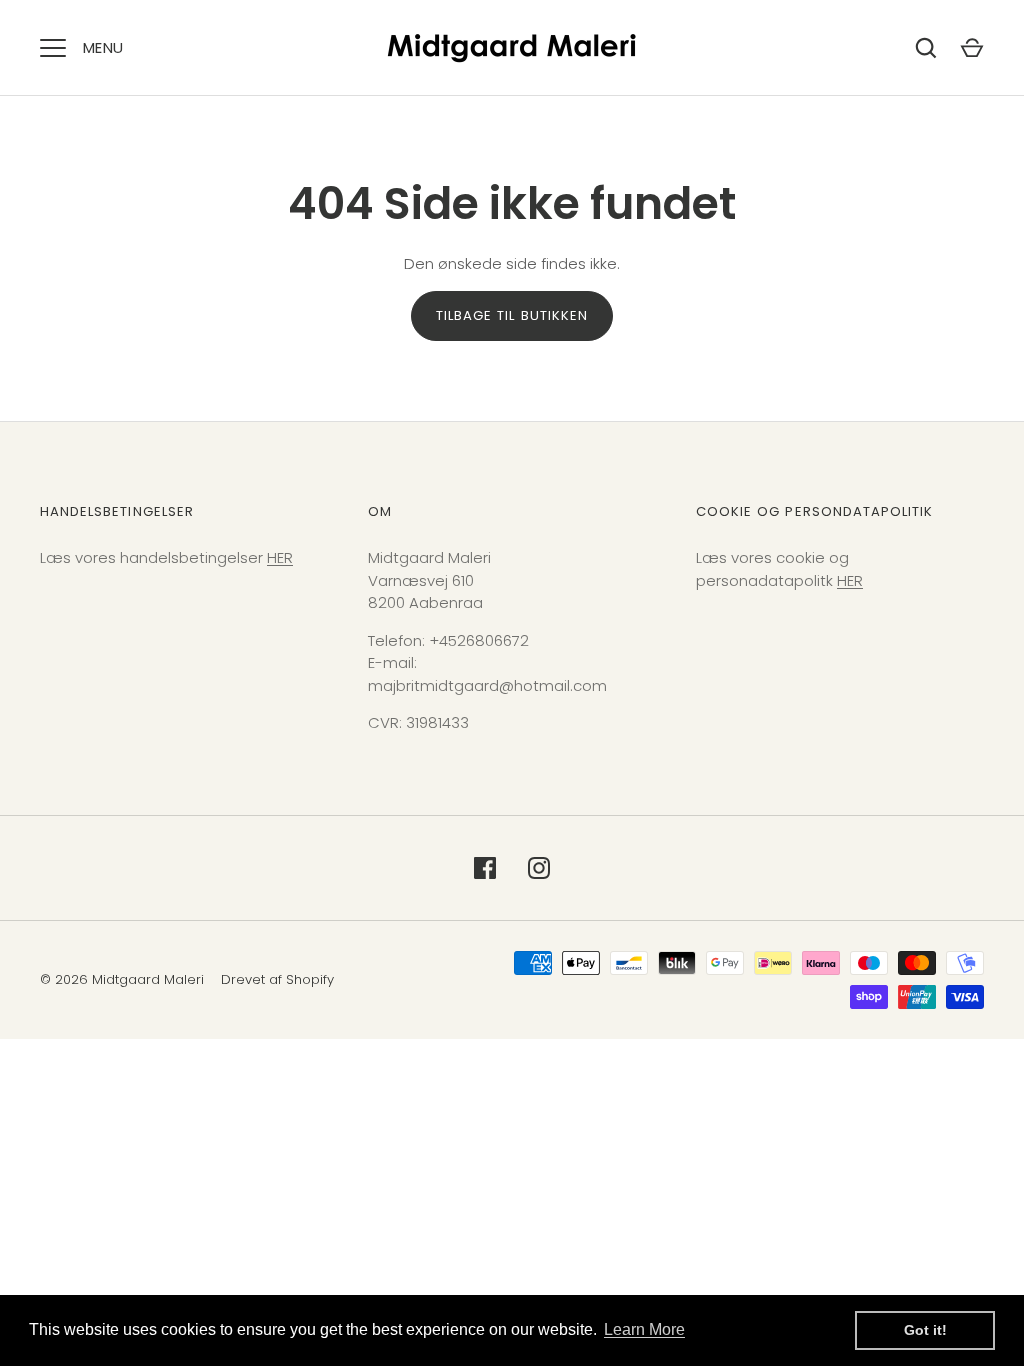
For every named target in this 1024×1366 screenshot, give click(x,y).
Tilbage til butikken (512, 315)
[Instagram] (539, 868)
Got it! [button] (925, 1330)
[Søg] (926, 48)
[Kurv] (972, 48)
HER (280, 557)
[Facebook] (485, 868)
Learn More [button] (644, 1329)
